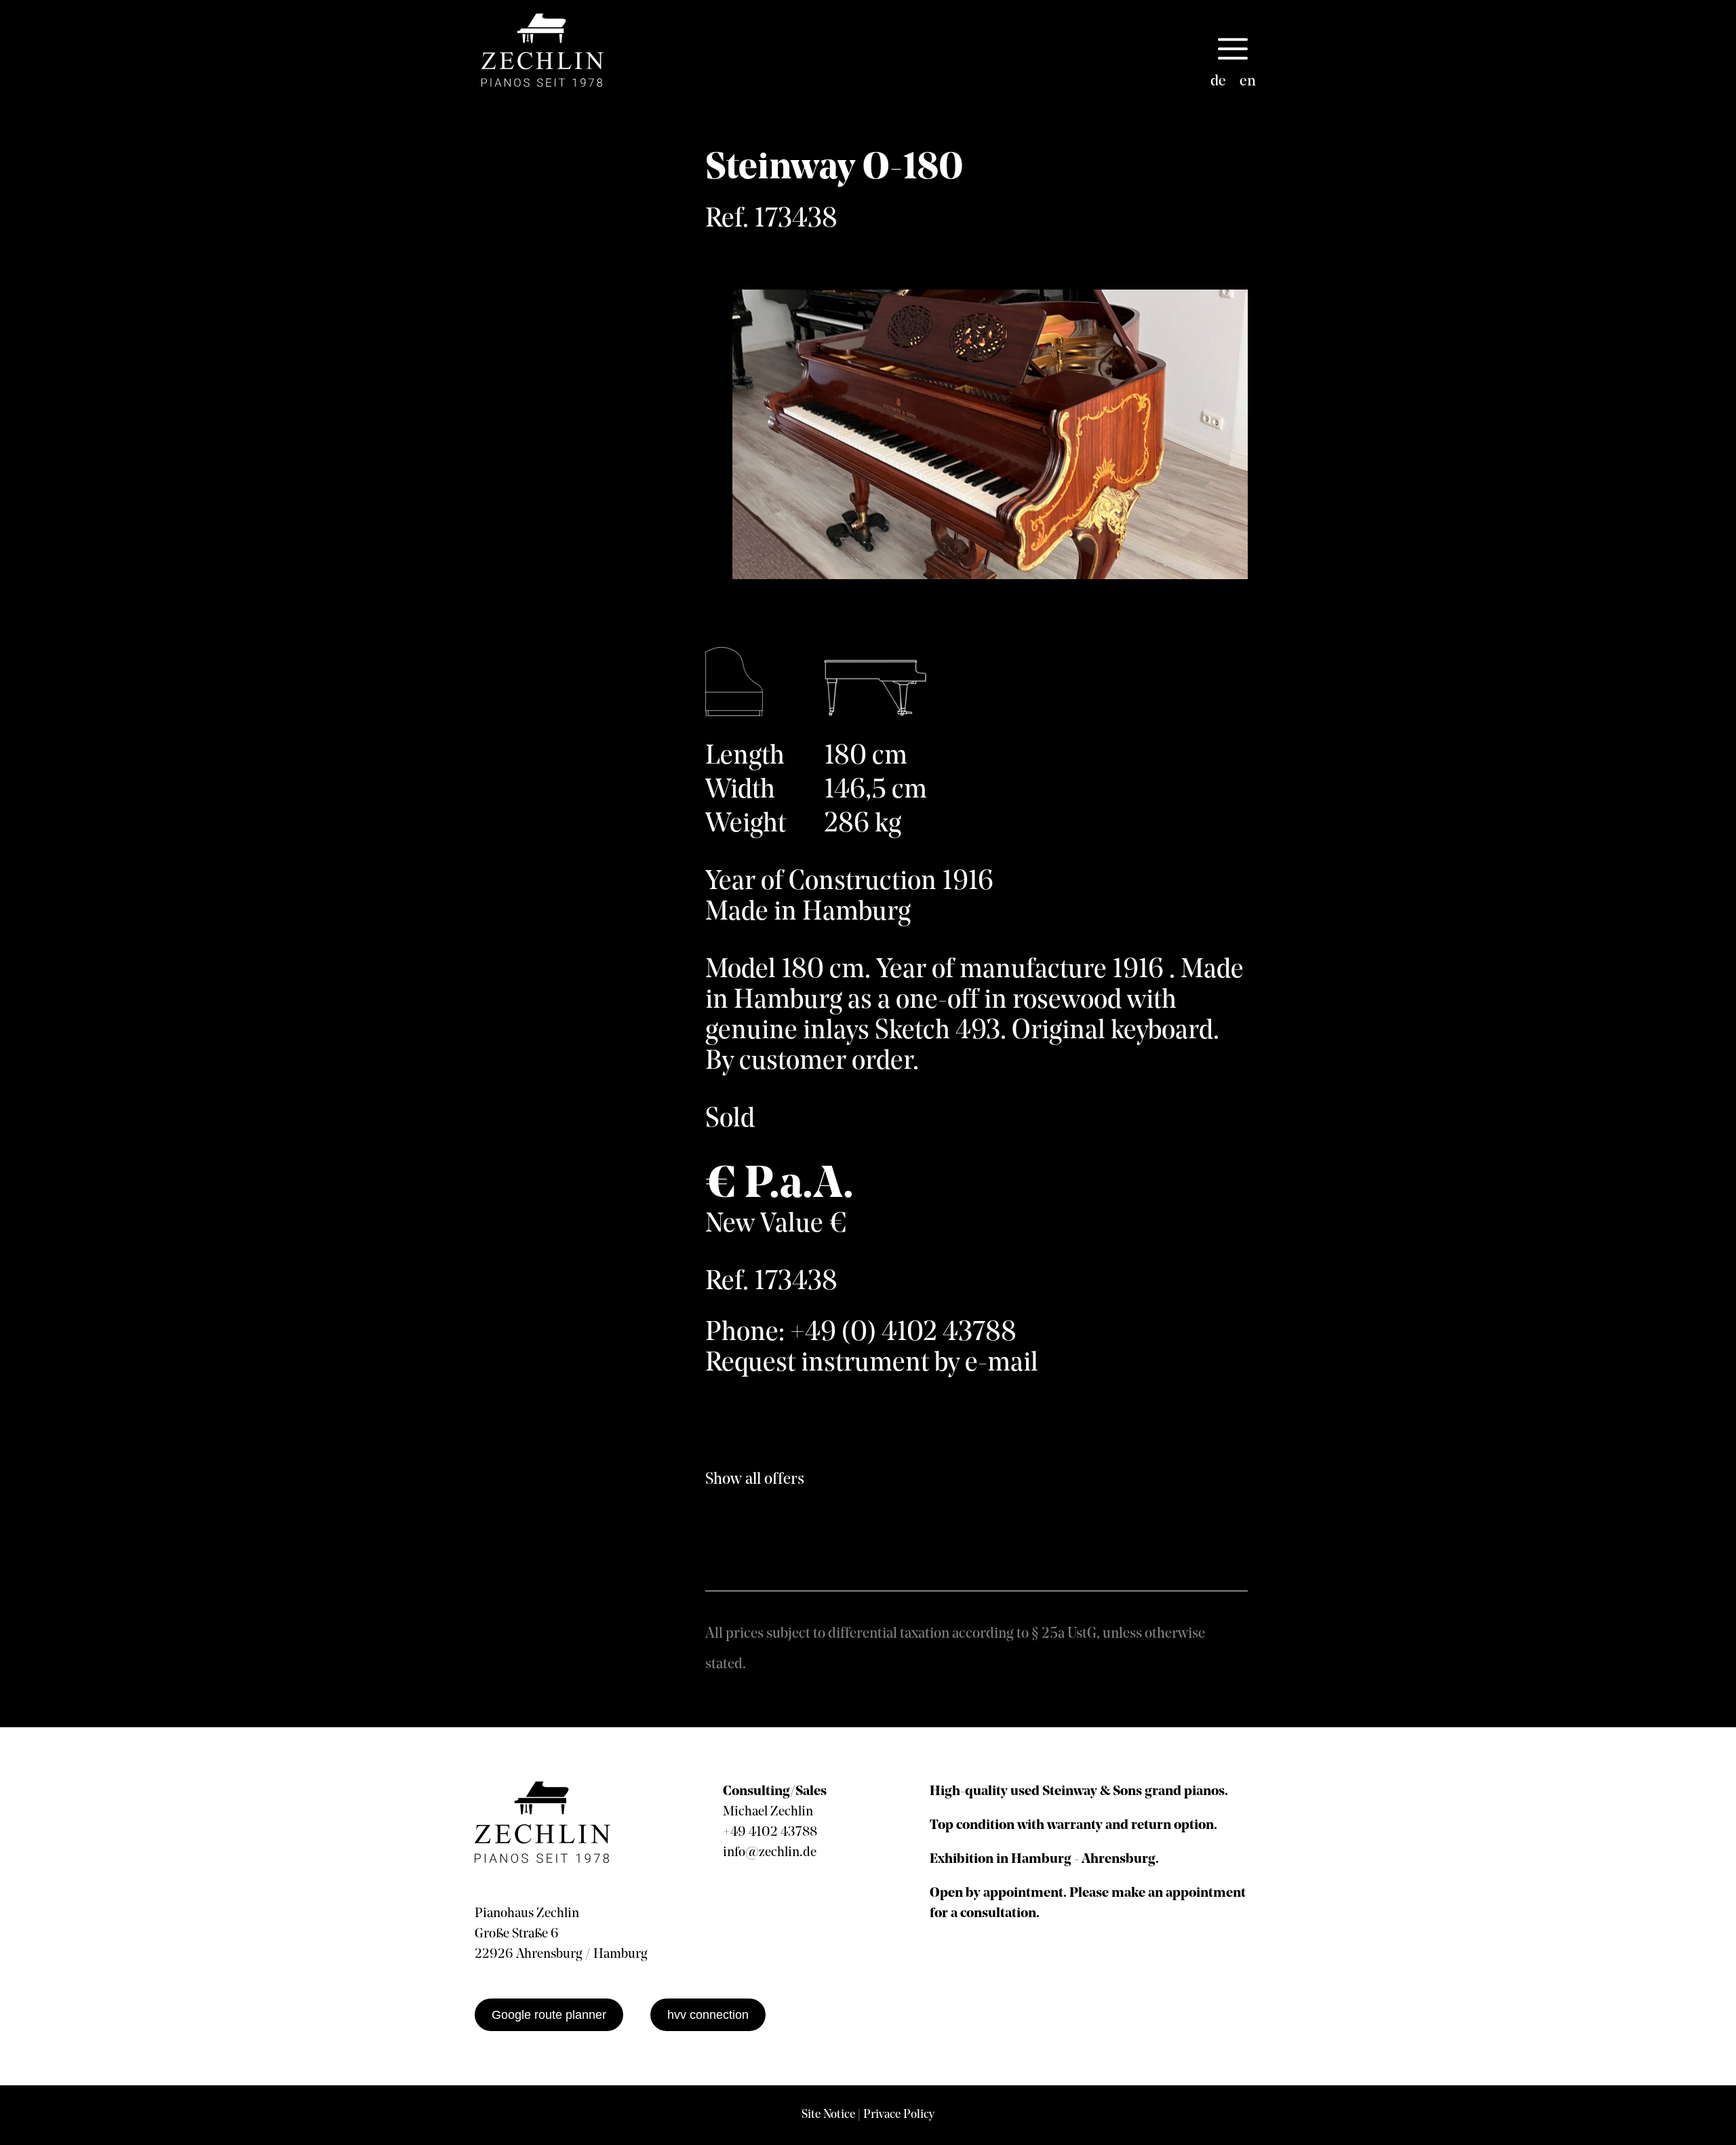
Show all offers (755, 1480)
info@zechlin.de (770, 1853)
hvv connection (708, 2015)
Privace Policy (899, 2115)
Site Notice (828, 2115)
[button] (1233, 50)
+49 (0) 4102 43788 (903, 1333)
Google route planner (549, 2015)
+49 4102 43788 (770, 1832)
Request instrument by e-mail (872, 1364)
